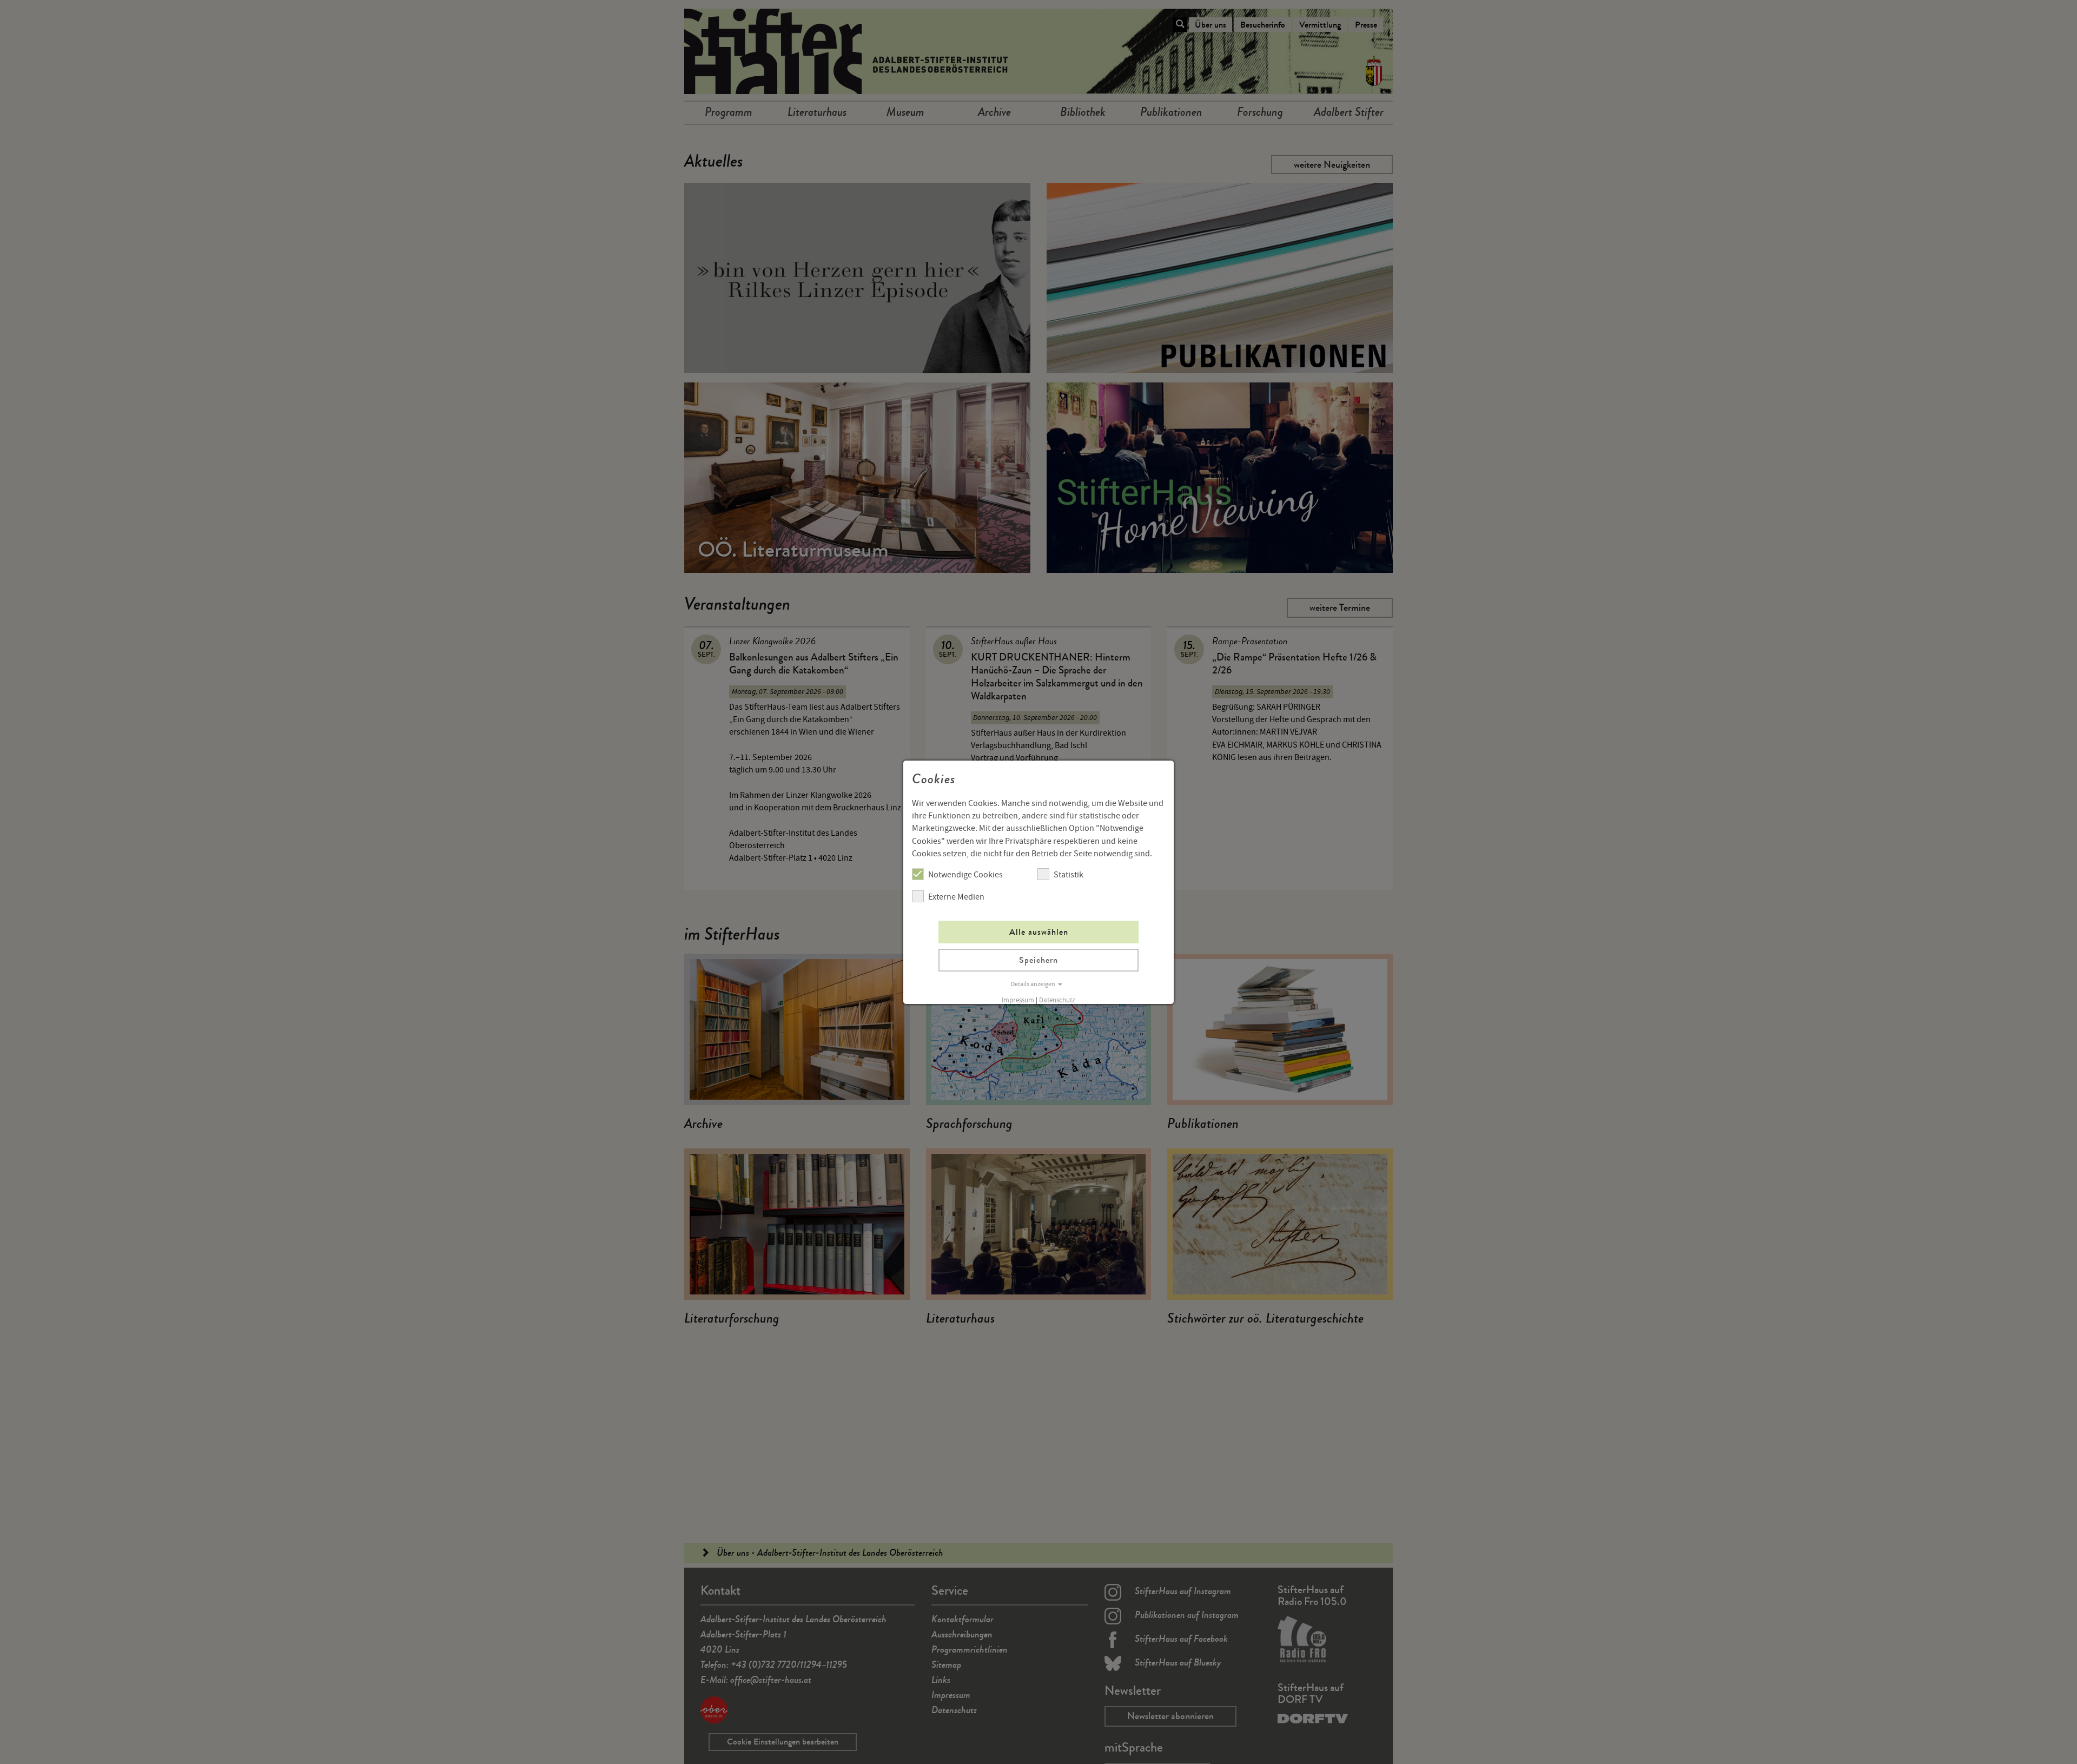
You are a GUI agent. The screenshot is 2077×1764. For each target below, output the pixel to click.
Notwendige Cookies (965, 875)
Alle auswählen (1039, 932)
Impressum (1018, 1000)
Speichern (1038, 960)
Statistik (1069, 875)
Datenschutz (1057, 1000)
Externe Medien (956, 897)
